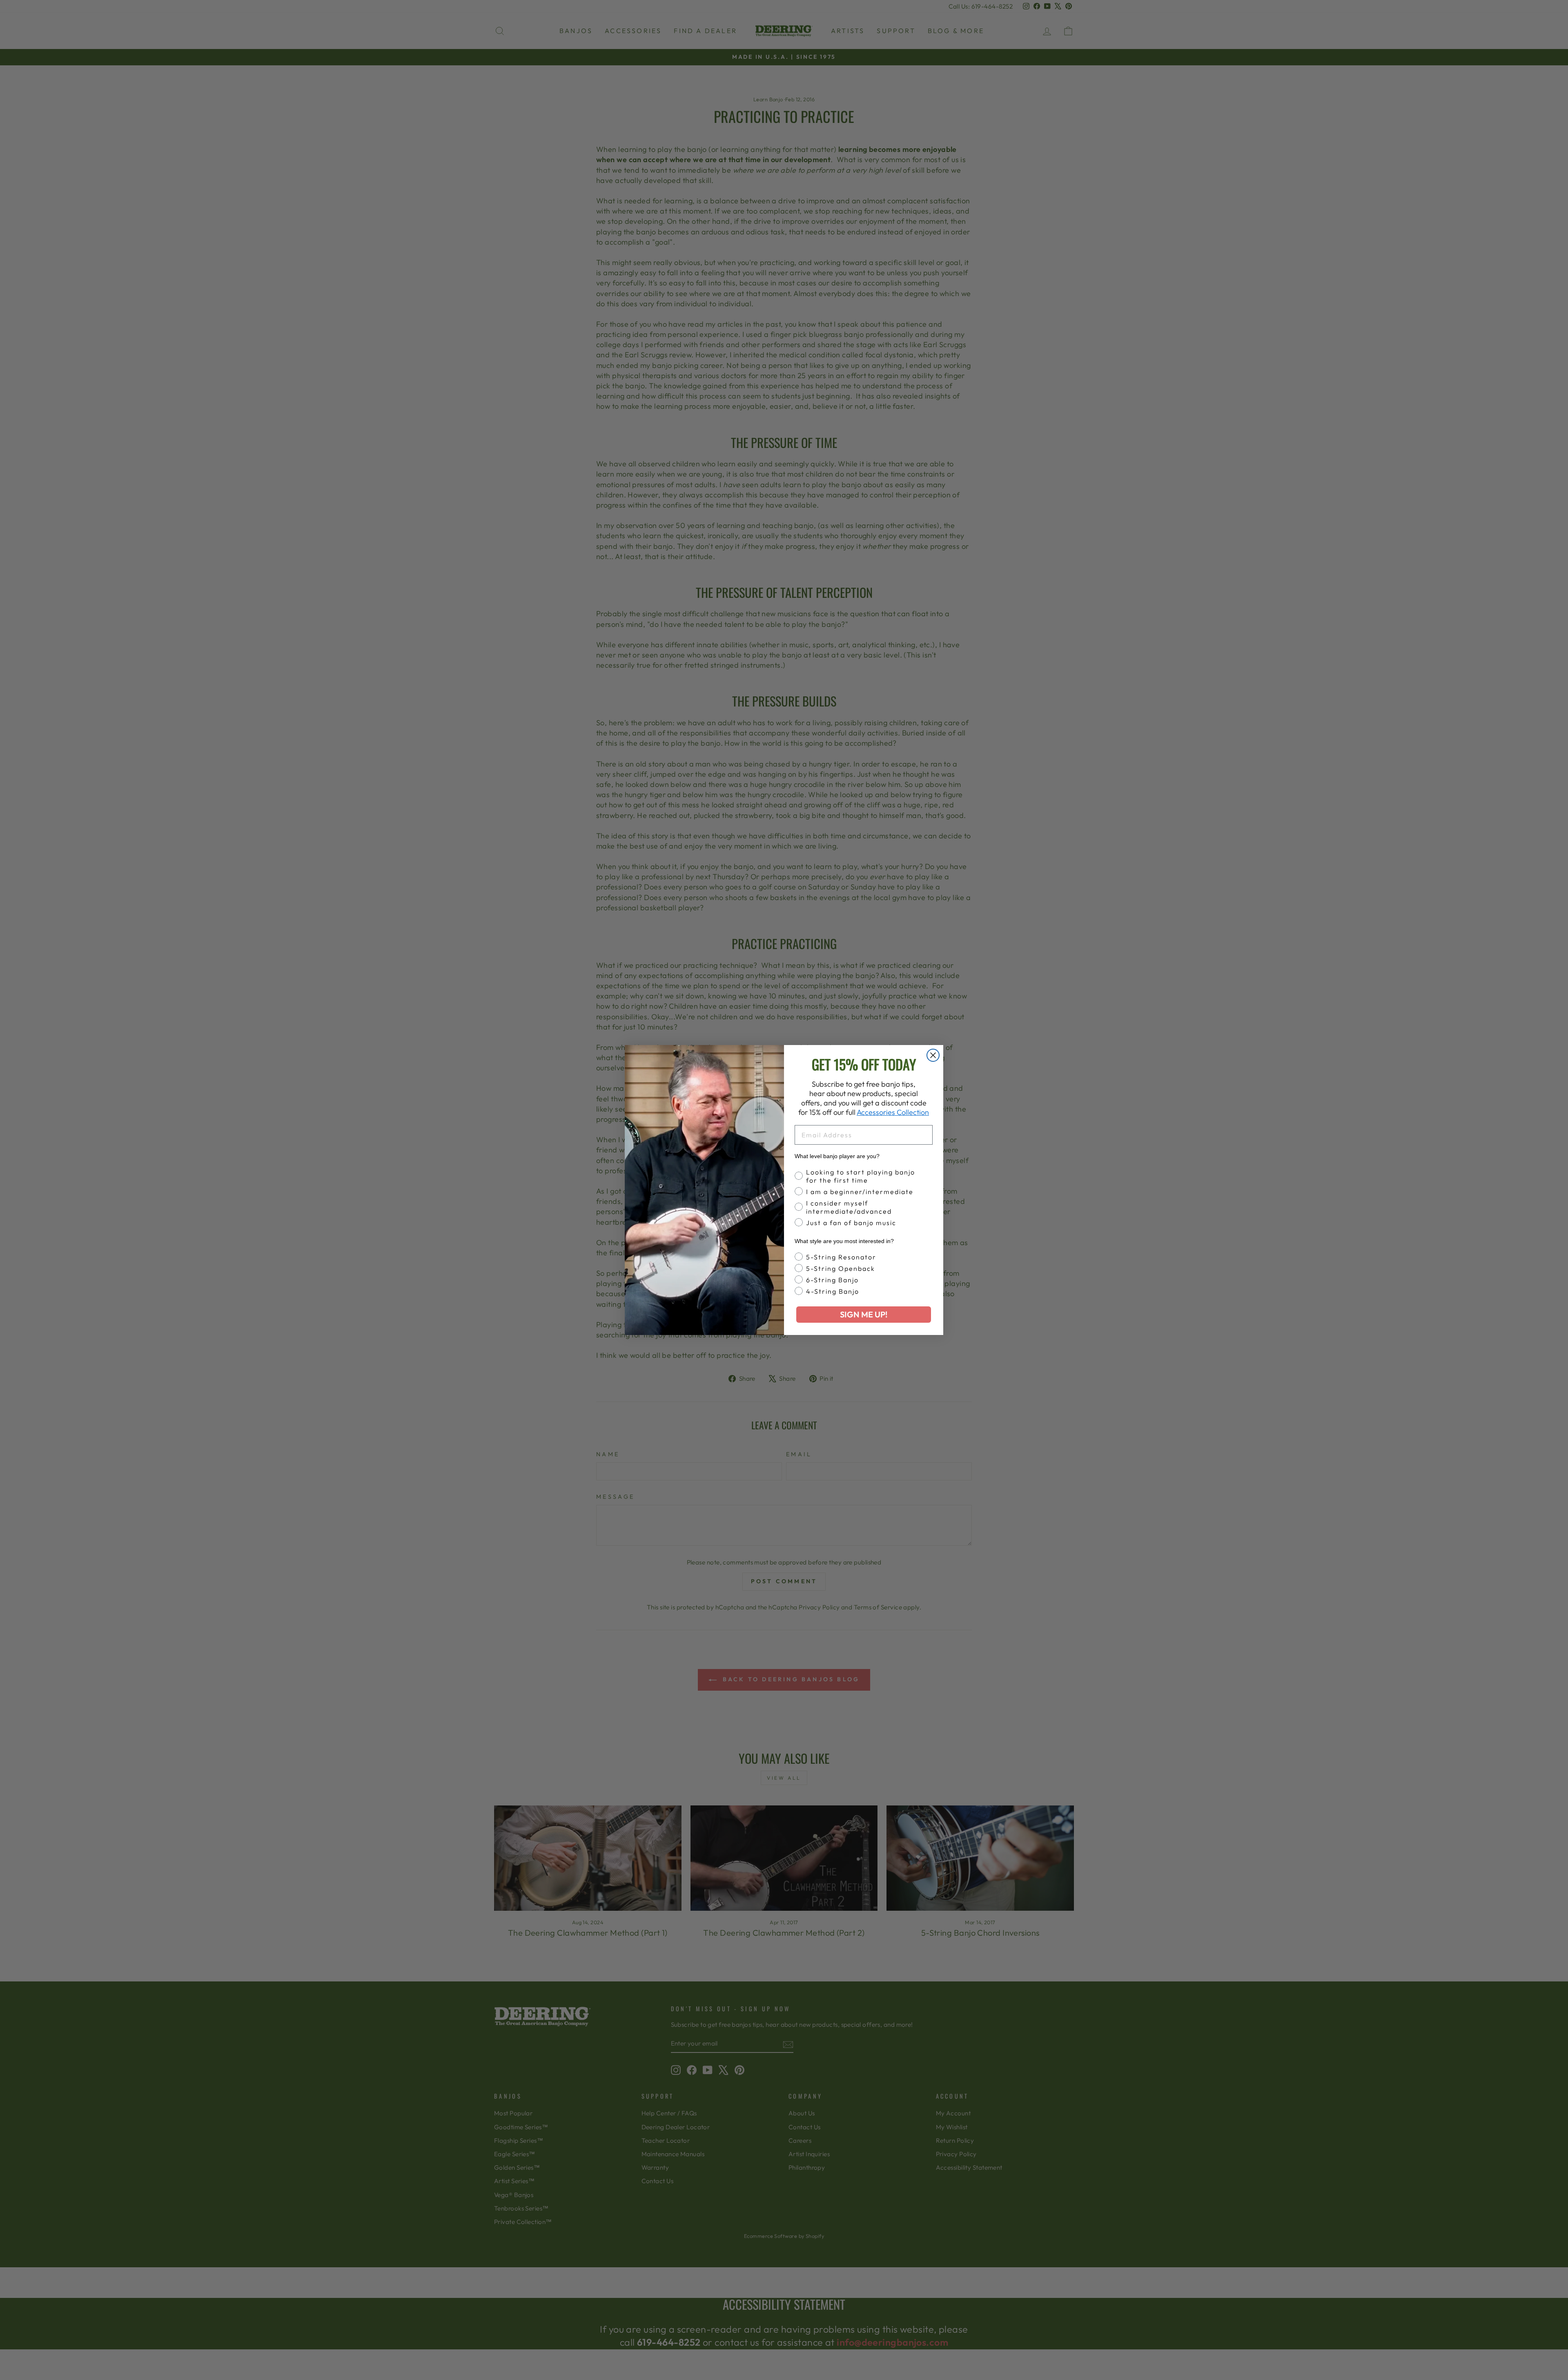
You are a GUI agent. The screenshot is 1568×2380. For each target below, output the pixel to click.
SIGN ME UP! (864, 1314)
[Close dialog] (933, 1055)
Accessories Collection (893, 1112)
